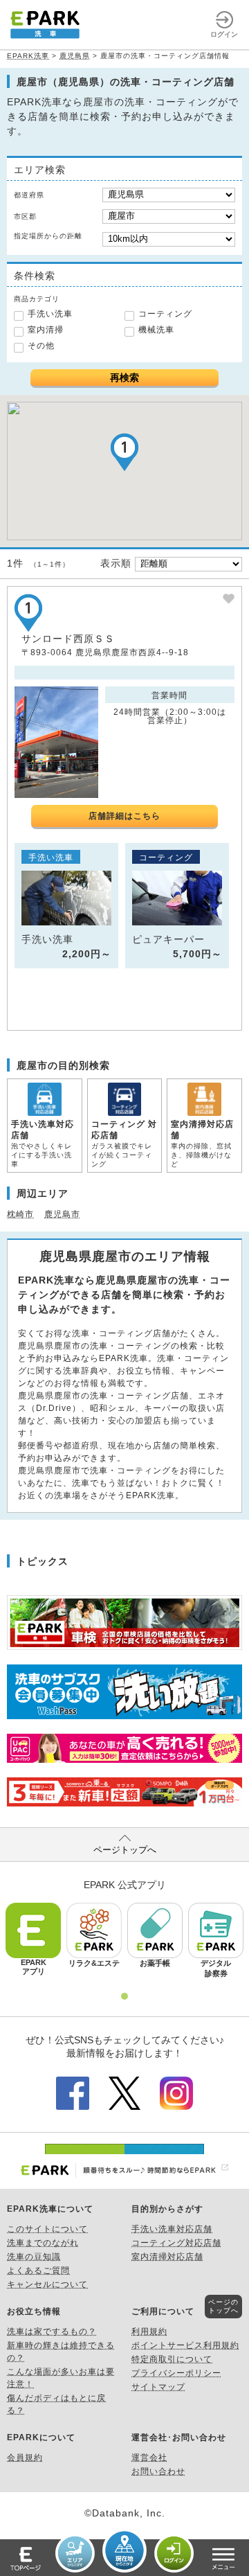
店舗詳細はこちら (124, 816)
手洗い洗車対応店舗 (172, 2229)
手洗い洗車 (50, 314)
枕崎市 (20, 1214)
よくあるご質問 (38, 2271)
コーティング (165, 314)
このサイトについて (47, 2229)
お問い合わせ (158, 2471)
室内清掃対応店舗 (167, 2257)
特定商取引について (172, 2359)
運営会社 (149, 2458)
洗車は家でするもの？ (52, 2331)
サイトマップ (158, 2387)
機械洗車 (156, 330)
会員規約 (25, 2458)
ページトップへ (125, 1850)
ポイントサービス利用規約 (185, 2345)
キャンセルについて (47, 2284)
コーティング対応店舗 (176, 2243)
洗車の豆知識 (34, 2257)
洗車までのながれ (43, 2243)
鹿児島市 (62, 1214)
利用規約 (149, 2331)
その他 (41, 346)
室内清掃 (46, 330)
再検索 (124, 377)
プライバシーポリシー (176, 2373)
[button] (124, 452)
